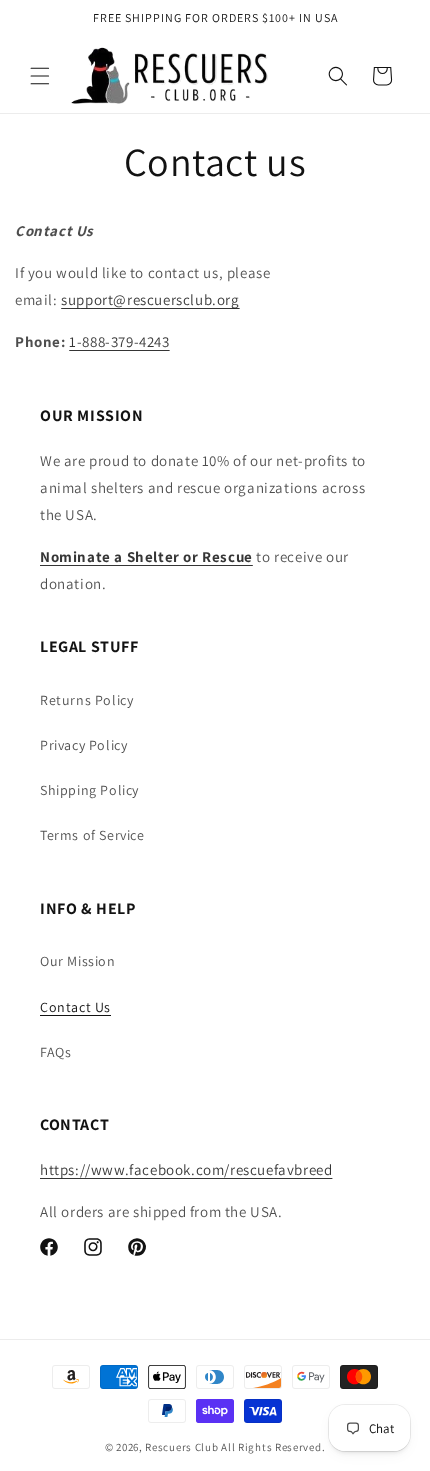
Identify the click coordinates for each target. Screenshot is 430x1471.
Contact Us (75, 1007)
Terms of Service (92, 835)
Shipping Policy (89, 790)
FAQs (55, 1052)
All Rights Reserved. (273, 1447)
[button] (40, 76)
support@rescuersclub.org (150, 299)
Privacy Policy (83, 745)
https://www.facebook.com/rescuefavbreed (186, 1169)
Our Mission (78, 961)
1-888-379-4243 (119, 341)
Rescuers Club (181, 1447)
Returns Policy (86, 700)
